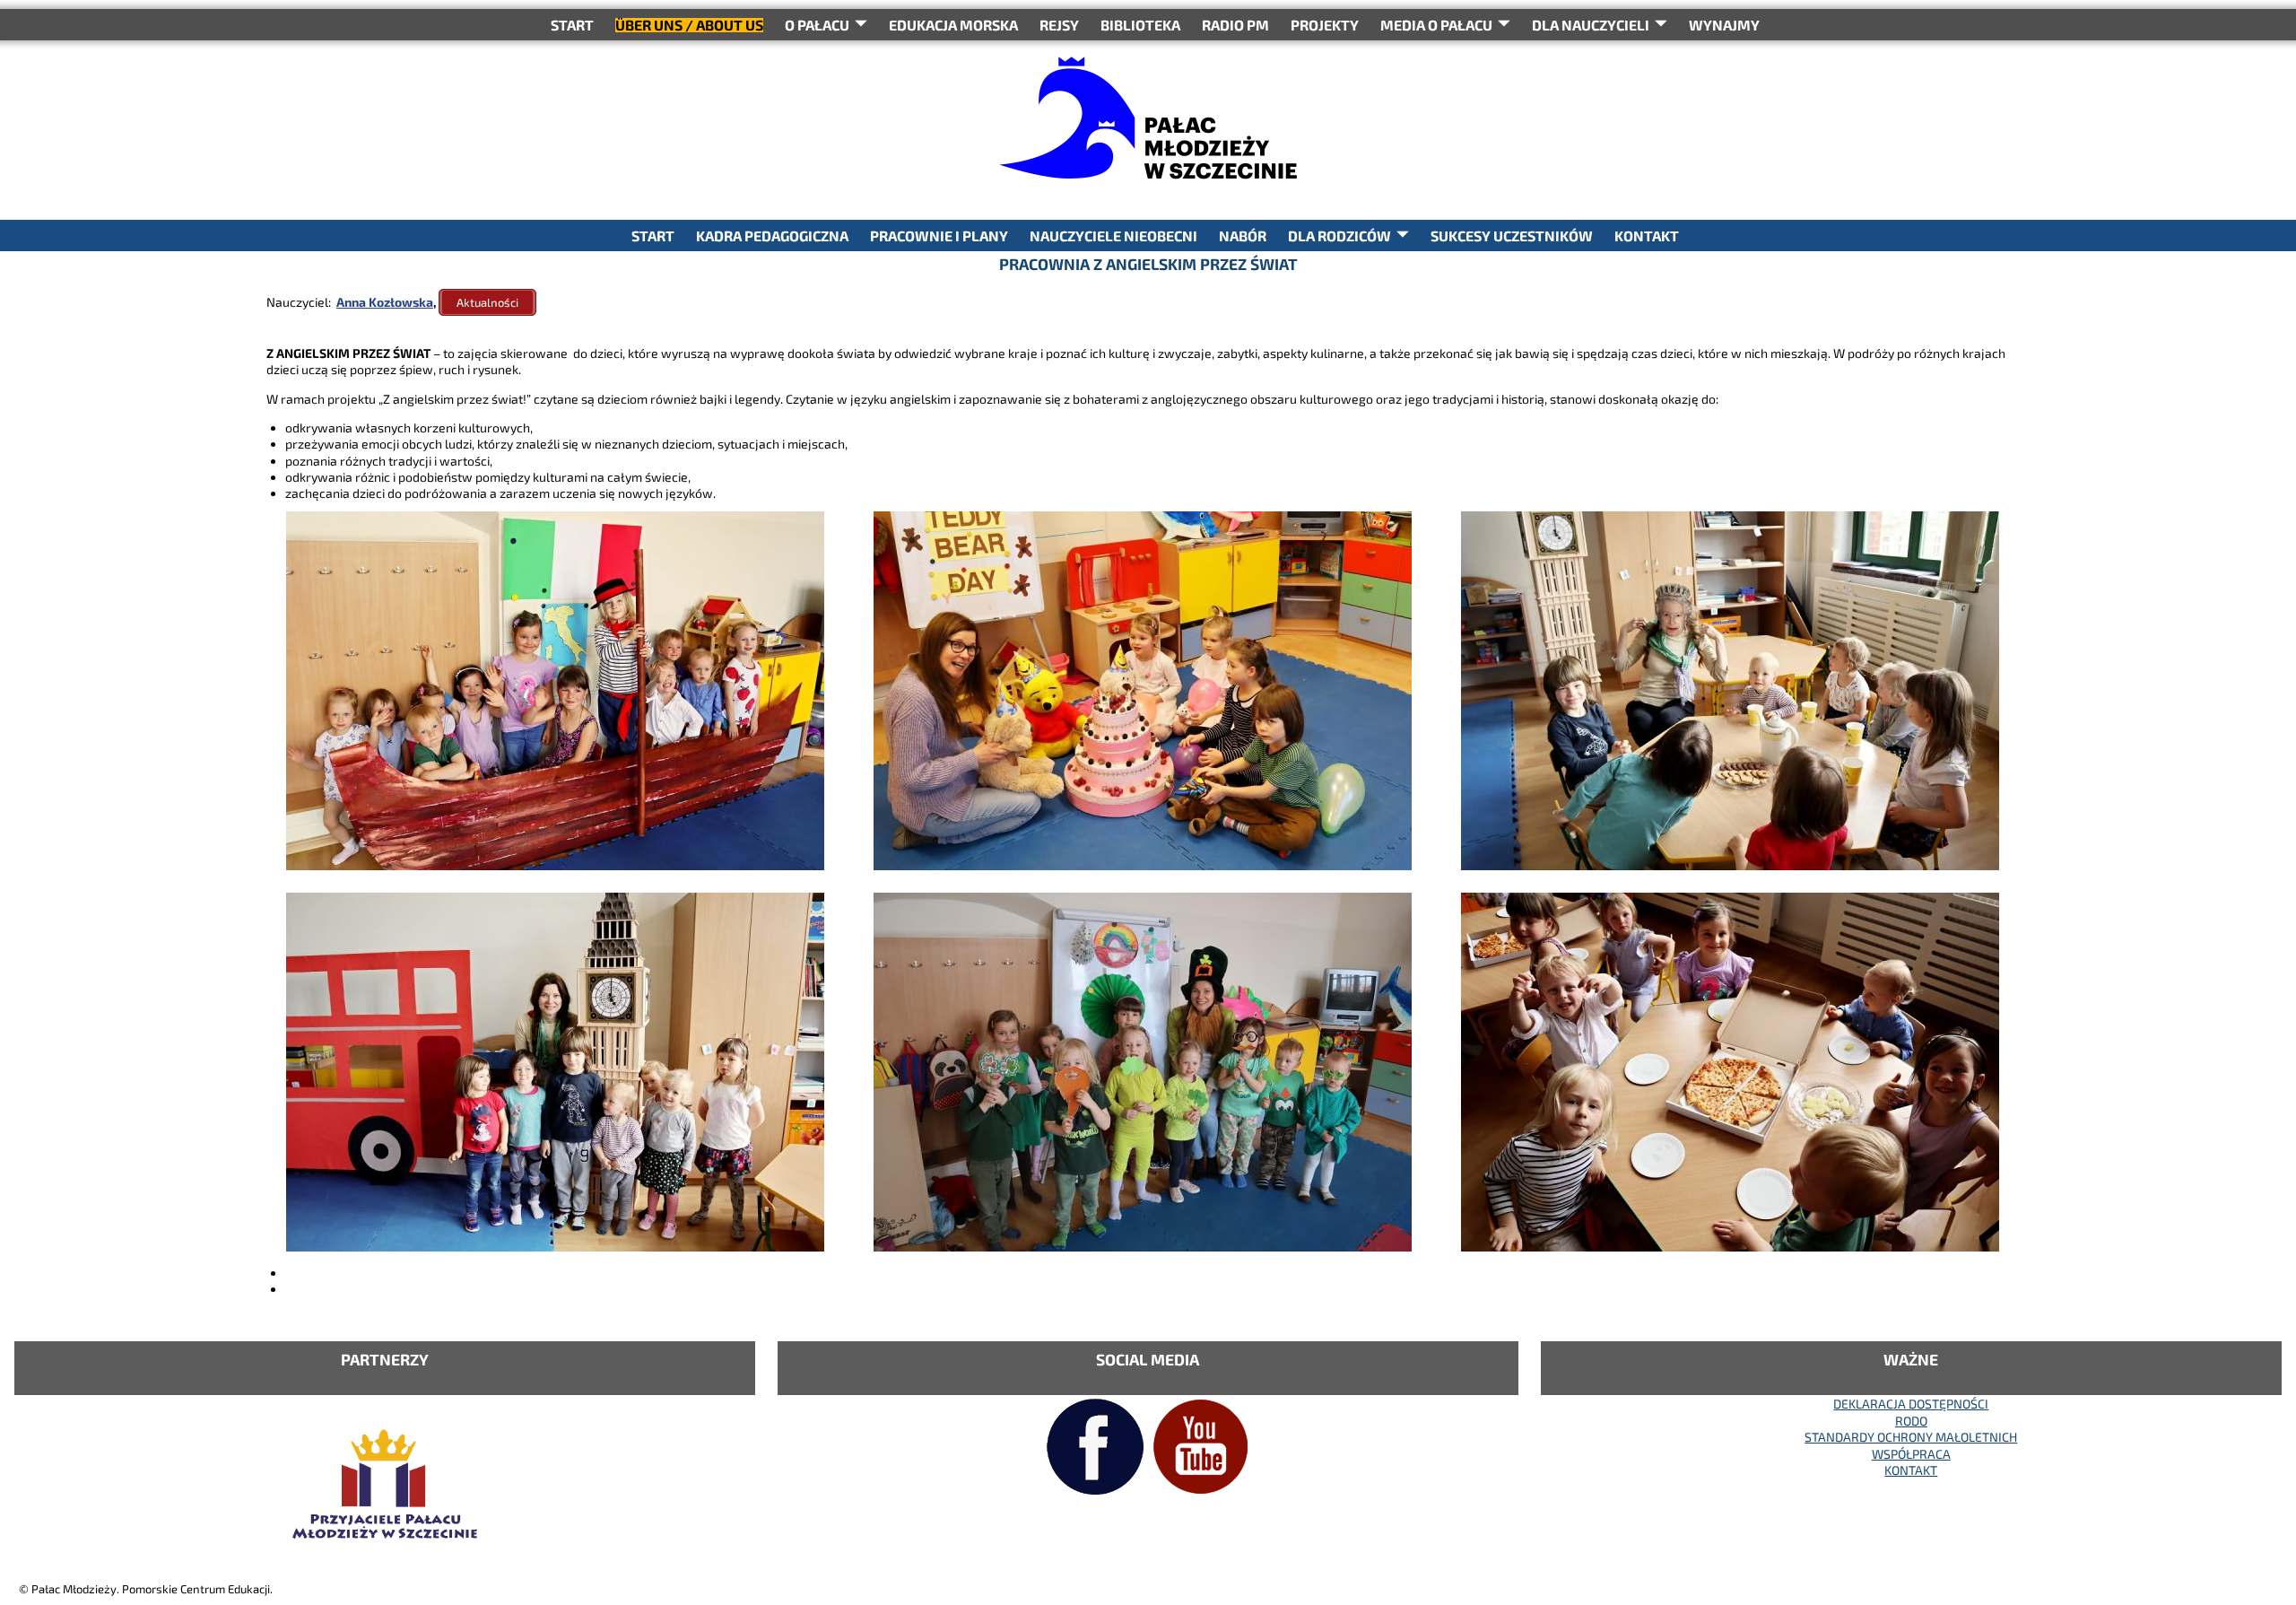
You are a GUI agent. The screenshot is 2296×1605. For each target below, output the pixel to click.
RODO (1911, 1421)
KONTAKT (1647, 236)
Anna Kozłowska (385, 302)
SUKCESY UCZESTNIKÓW (1512, 236)
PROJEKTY (1325, 25)
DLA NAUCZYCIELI (1591, 25)
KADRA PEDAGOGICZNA (772, 236)
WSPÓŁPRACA (1911, 1454)
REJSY (1059, 25)
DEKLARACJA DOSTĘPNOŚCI (1911, 1404)
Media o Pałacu (1436, 25)
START (572, 25)
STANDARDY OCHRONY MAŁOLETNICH (1911, 1437)
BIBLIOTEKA (1140, 25)
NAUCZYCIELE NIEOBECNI (1113, 236)
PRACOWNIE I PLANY (939, 236)
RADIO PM (1235, 25)
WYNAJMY (1724, 25)
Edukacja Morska (953, 25)
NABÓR (1243, 236)
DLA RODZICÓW (1339, 236)
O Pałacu (817, 25)
